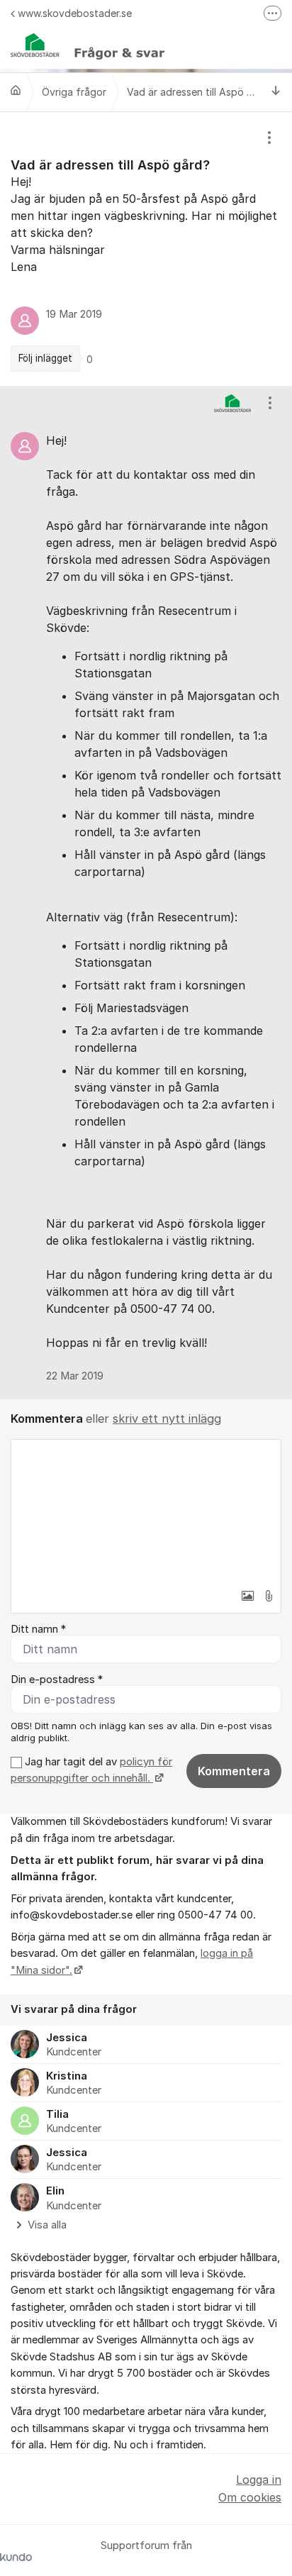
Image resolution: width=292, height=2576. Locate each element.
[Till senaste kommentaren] (276, 92)
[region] (146, 249)
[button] (247, 1596)
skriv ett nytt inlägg (167, 1419)
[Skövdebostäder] (16, 90)
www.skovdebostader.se (75, 13)
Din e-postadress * (57, 1680)
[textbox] (146, 1511)
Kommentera (234, 1771)
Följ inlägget (45, 358)
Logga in (259, 2480)
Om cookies (250, 2497)
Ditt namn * (38, 1629)
